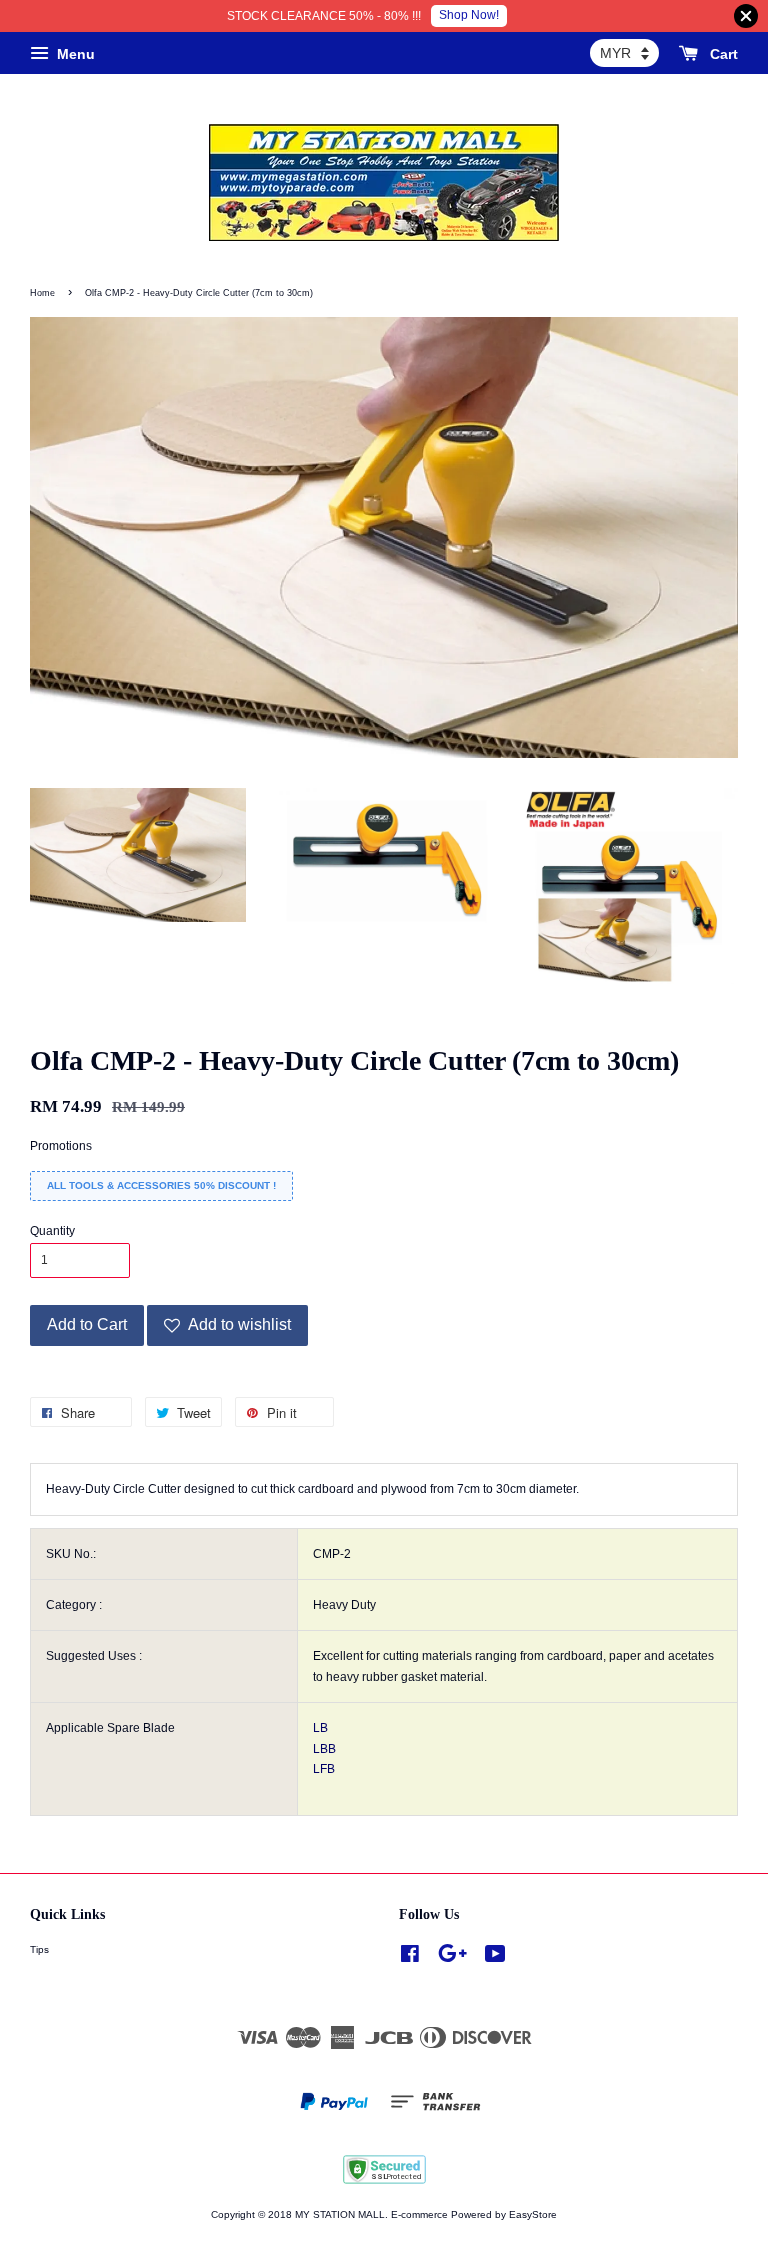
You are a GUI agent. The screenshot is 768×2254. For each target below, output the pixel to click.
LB (320, 1728)
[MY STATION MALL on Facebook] (410, 1958)
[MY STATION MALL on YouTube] (495, 1958)
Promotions (61, 1146)
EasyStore (533, 2214)
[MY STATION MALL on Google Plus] (452, 1958)
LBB (324, 1749)
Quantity (52, 1231)
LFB (324, 1769)
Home (42, 293)
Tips (39, 1949)
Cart (722, 54)
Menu (74, 54)
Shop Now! (469, 15)
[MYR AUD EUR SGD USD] (624, 53)
